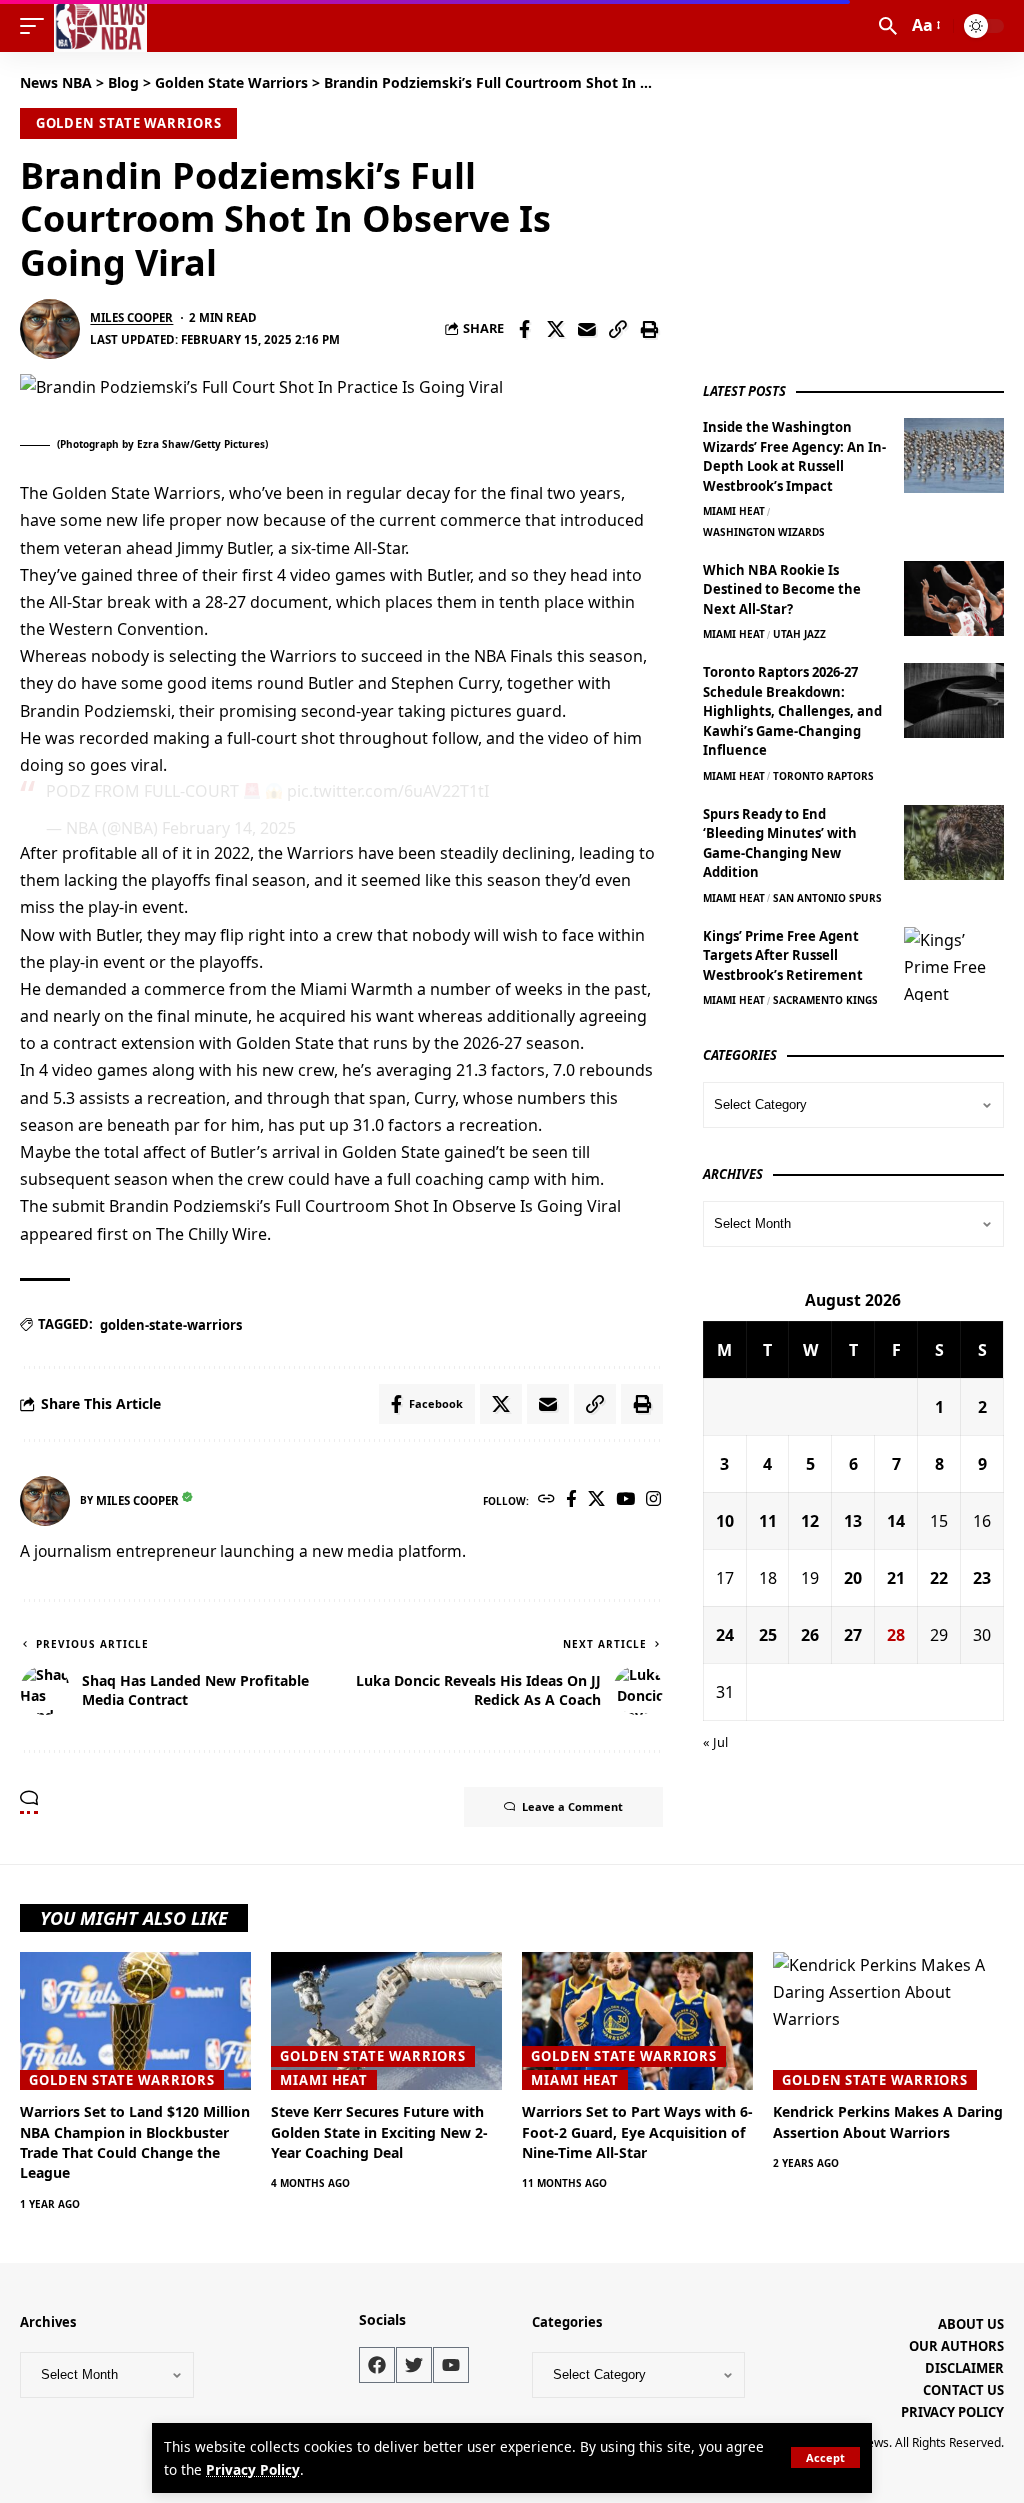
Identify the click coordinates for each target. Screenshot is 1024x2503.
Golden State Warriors (129, 123)
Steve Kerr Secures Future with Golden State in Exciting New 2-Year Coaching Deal (379, 2132)
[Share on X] (556, 329)
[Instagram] (653, 1500)
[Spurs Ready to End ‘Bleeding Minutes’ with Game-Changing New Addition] (954, 842)
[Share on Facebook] (525, 329)
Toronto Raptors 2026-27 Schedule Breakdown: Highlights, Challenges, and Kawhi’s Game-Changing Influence (792, 711)
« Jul (715, 1742)
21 (896, 1578)
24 (725, 1635)
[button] (825, 2457)
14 (896, 1521)
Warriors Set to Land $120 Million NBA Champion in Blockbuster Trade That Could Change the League (135, 2142)
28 (896, 1635)
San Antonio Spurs (827, 898)
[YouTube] (625, 1500)
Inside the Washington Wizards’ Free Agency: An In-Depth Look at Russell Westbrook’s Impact (794, 456)
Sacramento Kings (825, 1000)
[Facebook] (571, 1500)
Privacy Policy (253, 2469)
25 (768, 1635)
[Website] (546, 1500)
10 (725, 1521)
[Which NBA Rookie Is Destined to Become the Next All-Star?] (954, 598)
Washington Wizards (764, 532)
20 (853, 1578)
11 (768, 1521)
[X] (596, 1500)
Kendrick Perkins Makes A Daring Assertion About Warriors (888, 2121)
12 (810, 1521)
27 (853, 1635)
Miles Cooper (131, 317)
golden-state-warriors (171, 1325)
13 (853, 1521)
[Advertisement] (853, 212)
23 (982, 1578)
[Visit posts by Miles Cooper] (50, 329)
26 (810, 1635)
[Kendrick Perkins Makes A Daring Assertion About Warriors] (888, 2021)
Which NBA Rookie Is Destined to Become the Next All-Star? (782, 589)
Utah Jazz (799, 634)
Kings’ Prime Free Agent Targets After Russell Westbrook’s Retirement (783, 955)
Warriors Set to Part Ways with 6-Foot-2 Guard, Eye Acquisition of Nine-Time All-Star (637, 2132)
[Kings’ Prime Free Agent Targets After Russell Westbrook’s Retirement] (954, 964)
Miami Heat (734, 511)
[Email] (587, 329)
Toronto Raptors (823, 776)
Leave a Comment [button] (572, 1806)
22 (939, 1578)
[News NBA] (100, 26)
